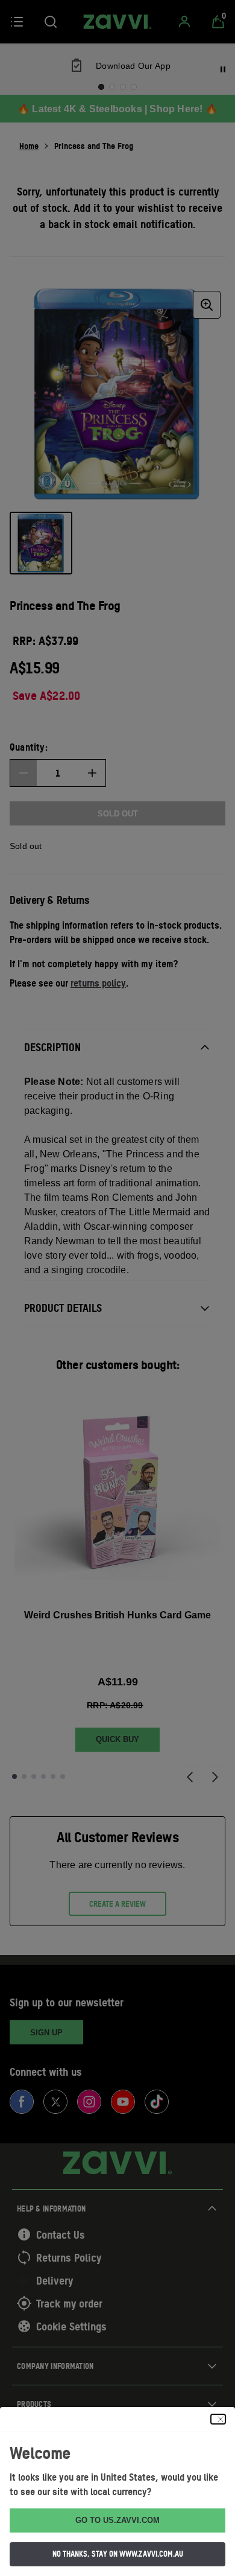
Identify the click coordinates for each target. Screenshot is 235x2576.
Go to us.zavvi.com (117, 2520)
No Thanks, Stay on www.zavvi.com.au (118, 2554)
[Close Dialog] (218, 2419)
